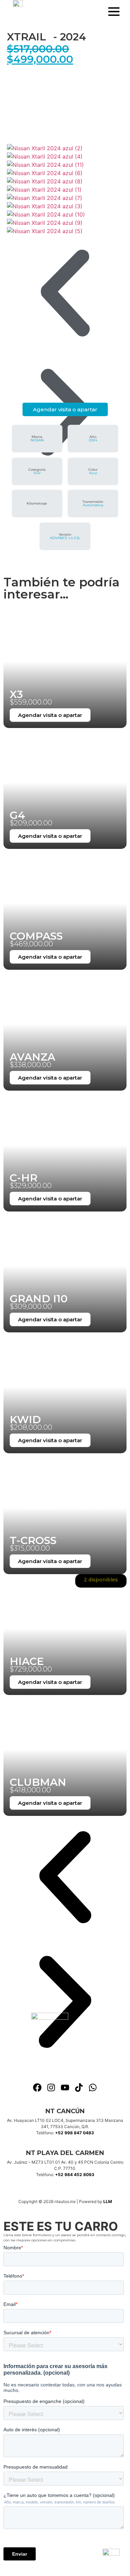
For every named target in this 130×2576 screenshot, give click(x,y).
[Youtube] (65, 2087)
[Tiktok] (79, 2087)
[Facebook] (37, 2087)
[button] (65, 295)
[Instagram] (51, 2087)
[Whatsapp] (93, 2087)
